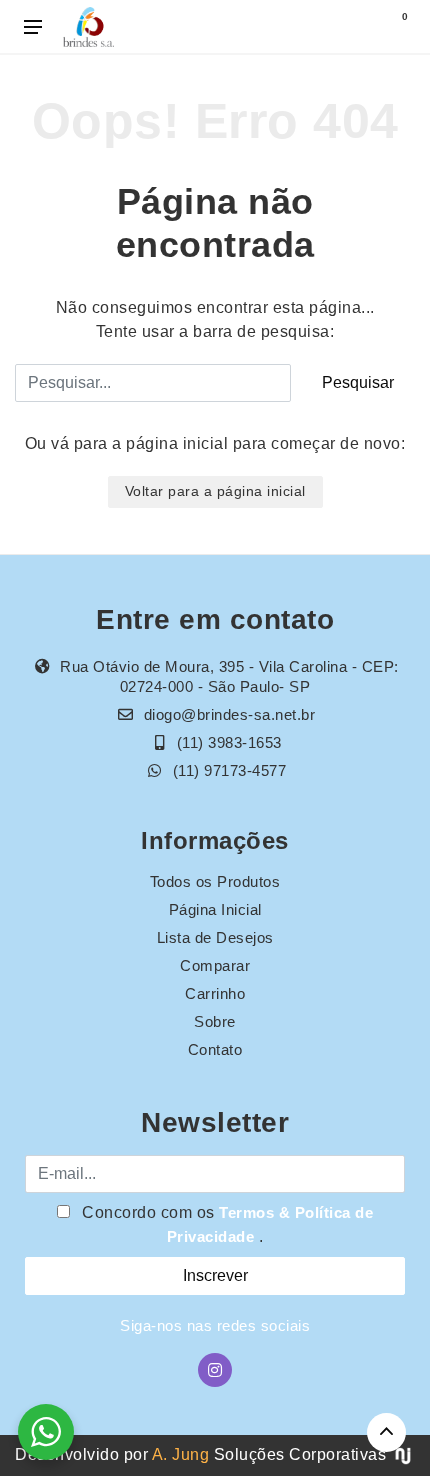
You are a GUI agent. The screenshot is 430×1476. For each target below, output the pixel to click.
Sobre (215, 1021)
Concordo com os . (226, 1224)
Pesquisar (358, 382)
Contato (215, 1049)
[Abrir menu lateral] (33, 27)
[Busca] (352, 27)
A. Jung (181, 1454)
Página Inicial (215, 909)
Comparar (215, 965)
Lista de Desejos (215, 937)
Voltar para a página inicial (215, 491)
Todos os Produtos (215, 881)
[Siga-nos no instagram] (215, 1370)
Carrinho (215, 993)
